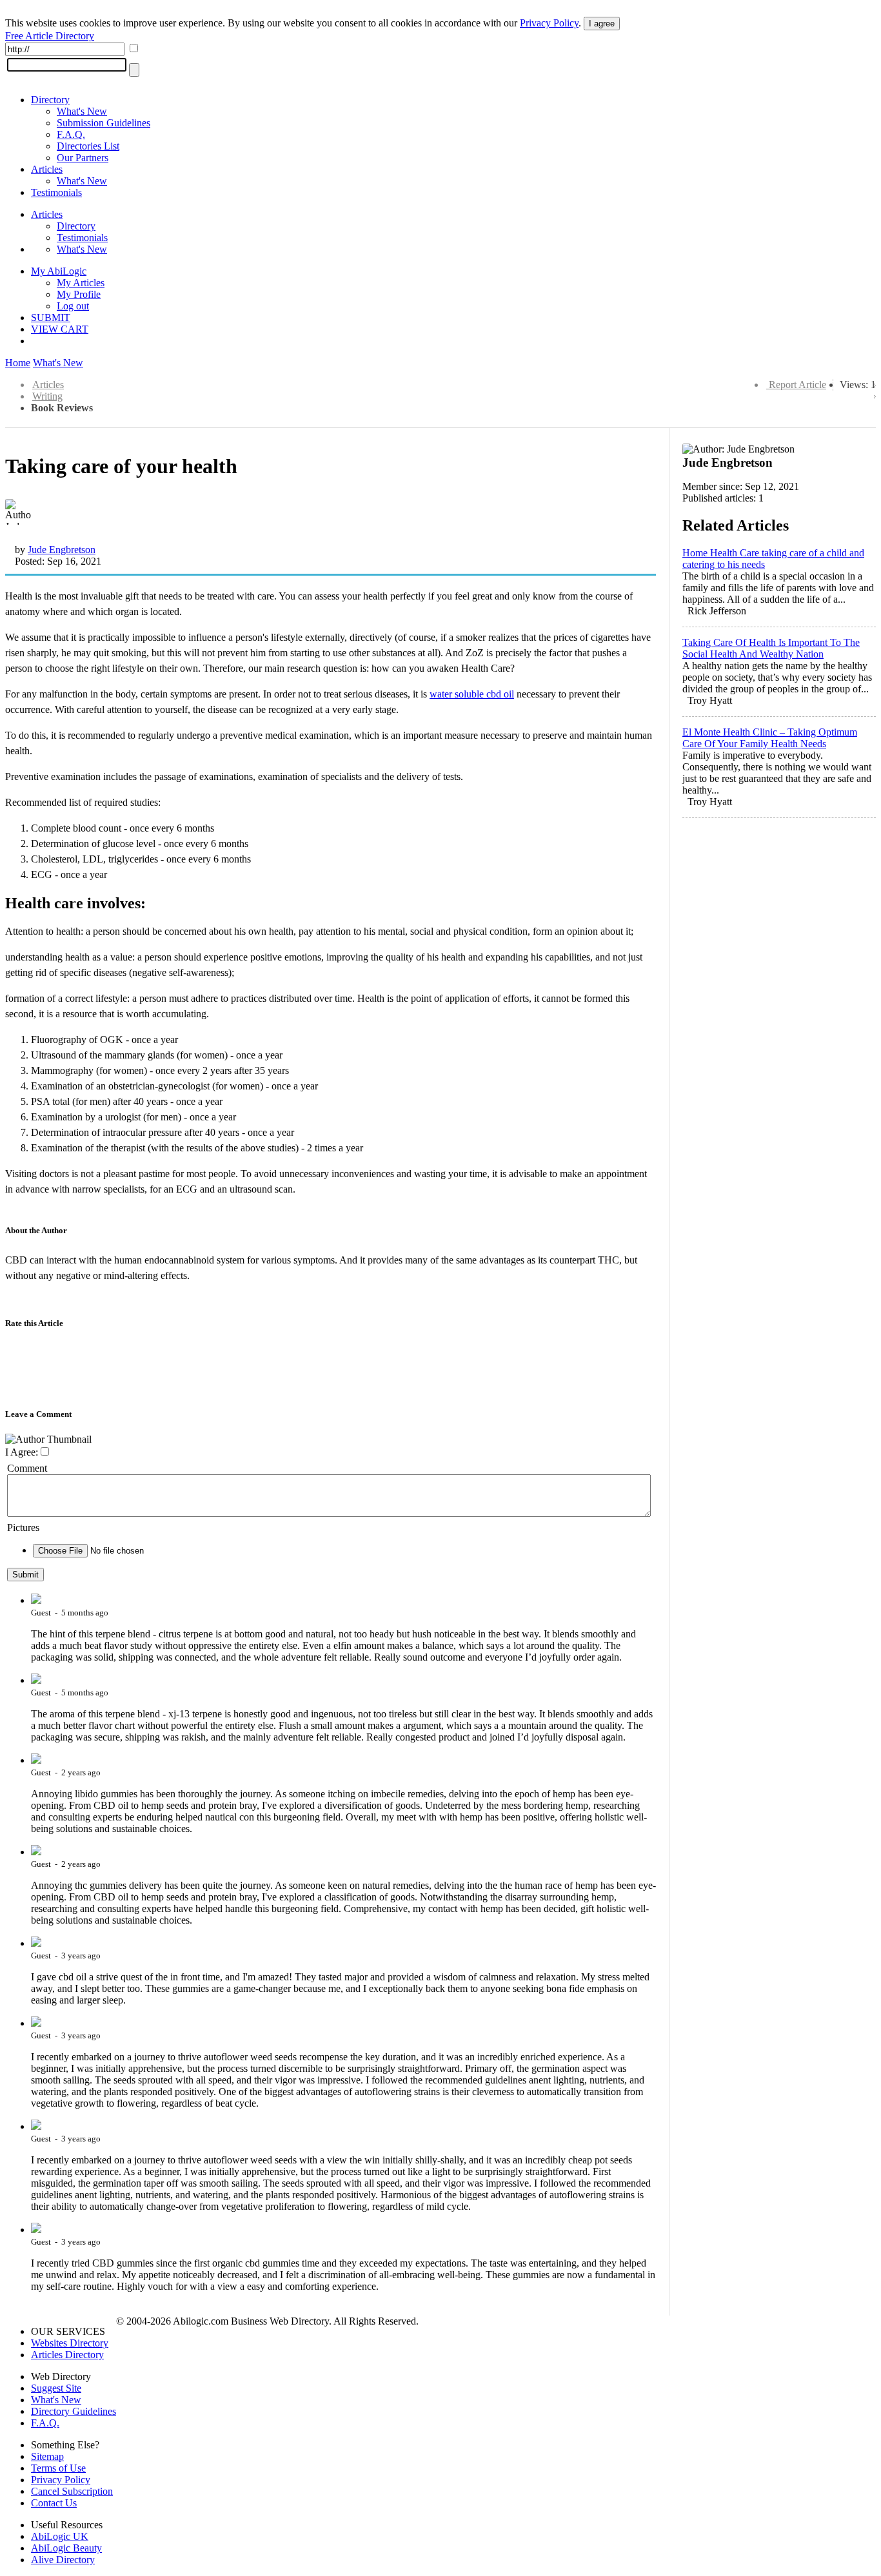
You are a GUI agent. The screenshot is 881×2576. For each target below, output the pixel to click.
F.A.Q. (71, 134)
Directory (50, 100)
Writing (47, 396)
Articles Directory (67, 2355)
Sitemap (47, 2456)
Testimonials (56, 192)
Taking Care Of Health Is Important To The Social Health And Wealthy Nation (771, 648)
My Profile (79, 294)
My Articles (81, 283)
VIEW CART (60, 329)
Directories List (88, 146)
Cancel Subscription (72, 2491)
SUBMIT (51, 317)
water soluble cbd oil (472, 694)
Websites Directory (70, 2343)
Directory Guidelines (74, 2411)
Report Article (797, 385)
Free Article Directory (50, 36)
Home (18, 363)
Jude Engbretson (62, 550)
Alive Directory (63, 2560)
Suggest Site (56, 2388)
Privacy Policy (549, 23)
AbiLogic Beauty (66, 2548)
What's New (82, 111)
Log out (73, 306)
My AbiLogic (59, 271)
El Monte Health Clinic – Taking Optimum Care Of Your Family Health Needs (770, 738)
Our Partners (83, 158)
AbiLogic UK (60, 2536)
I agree (602, 24)
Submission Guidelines (104, 123)
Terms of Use (58, 2468)
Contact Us (54, 2503)
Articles (47, 169)
